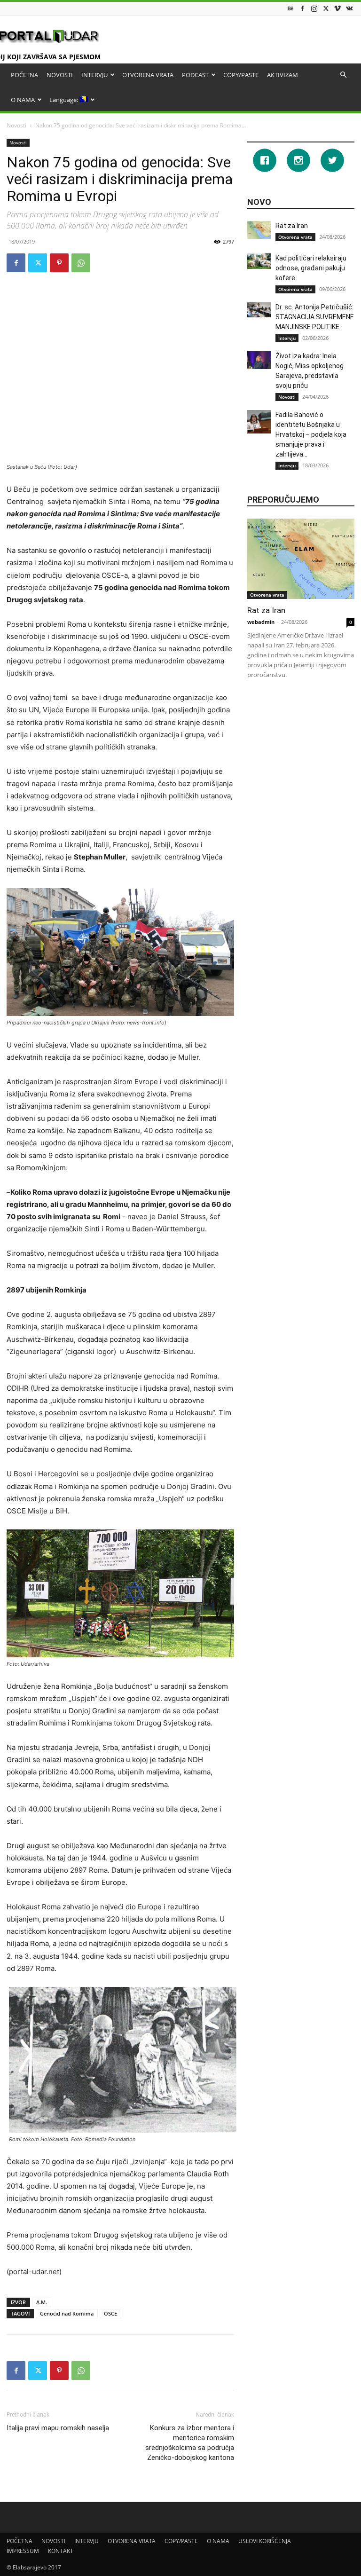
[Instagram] (314, 8)
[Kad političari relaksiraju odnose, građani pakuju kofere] (259, 261)
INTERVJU (94, 75)
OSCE (110, 2313)
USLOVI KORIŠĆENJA (265, 2541)
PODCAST (195, 75)
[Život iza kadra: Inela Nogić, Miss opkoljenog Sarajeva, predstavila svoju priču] (259, 360)
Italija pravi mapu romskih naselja (58, 2428)
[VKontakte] (349, 8)
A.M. (42, 2302)
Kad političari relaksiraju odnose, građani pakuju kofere (311, 268)
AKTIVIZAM (283, 75)
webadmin (261, 622)
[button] (343, 75)
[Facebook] (302, 8)
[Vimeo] (337, 8)
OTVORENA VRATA (148, 75)
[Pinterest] (59, 263)
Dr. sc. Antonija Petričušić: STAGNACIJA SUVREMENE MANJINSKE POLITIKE (315, 317)
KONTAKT (61, 2551)
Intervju (287, 338)
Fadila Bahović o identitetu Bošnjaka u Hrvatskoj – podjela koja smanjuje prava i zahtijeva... (311, 434)
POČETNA (24, 75)
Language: (64, 100)
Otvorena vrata (295, 237)
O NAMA (23, 100)
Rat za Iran (292, 226)
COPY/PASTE (241, 75)
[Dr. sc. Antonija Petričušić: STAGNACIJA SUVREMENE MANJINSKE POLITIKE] (259, 310)
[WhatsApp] (81, 263)
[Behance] (290, 8)
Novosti (16, 125)
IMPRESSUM (23, 2551)
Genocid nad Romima (67, 2313)
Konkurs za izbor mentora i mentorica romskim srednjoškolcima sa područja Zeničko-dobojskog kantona (190, 2443)
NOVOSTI (60, 75)
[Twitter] (326, 8)
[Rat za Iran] (259, 230)
